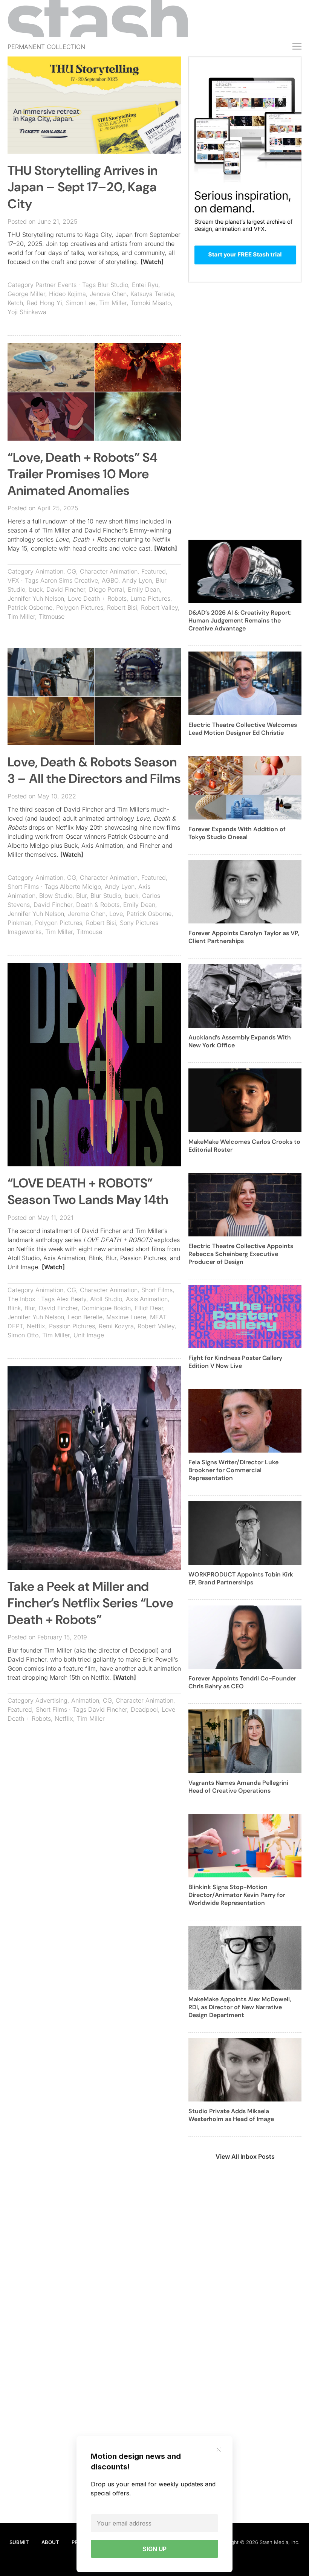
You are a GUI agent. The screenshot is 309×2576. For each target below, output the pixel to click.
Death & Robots (98, 905)
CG (72, 571)
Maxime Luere (126, 1317)
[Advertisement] (94, 1802)
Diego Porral (106, 589)
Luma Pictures (150, 598)
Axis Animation (147, 1299)
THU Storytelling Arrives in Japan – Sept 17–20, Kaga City (83, 187)
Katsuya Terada (152, 294)
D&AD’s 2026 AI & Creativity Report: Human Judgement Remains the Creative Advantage (240, 620)
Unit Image (89, 1335)
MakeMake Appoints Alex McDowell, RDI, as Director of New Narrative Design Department (240, 2007)
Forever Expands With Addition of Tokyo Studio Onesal (237, 833)
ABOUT (50, 2542)
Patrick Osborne (30, 607)
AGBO (110, 580)
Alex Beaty (71, 1299)
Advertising (51, 1700)
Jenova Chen (108, 294)
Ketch (15, 303)
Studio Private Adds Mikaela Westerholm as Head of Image (231, 2115)
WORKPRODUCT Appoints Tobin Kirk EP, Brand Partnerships (241, 1578)
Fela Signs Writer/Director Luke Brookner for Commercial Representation (233, 1470)
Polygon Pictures (80, 607)
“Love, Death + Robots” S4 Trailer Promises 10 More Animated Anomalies (83, 474)
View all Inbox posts (245, 2156)
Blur (81, 896)
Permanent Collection (46, 47)
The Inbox (21, 1299)
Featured (154, 571)
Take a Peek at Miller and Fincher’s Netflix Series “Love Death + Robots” (90, 1603)
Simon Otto (23, 1335)
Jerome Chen (87, 914)
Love (116, 914)
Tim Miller (113, 303)
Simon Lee (81, 303)
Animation (49, 571)
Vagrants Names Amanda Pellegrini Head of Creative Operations (238, 1787)
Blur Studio (113, 285)
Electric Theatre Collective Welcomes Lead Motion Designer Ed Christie (243, 729)
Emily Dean (144, 589)
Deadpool (144, 1709)
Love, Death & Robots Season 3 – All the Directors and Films (94, 770)
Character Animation (109, 571)
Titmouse (52, 617)
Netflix (36, 1326)
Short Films (23, 887)
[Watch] (152, 262)
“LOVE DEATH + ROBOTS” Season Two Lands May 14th (88, 1191)
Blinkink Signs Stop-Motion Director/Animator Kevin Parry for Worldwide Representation (237, 1895)
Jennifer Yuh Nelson (36, 598)
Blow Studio (56, 896)
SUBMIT (19, 2542)
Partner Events (56, 285)
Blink (14, 1308)
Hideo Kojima (67, 294)
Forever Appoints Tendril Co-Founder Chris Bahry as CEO (242, 1682)
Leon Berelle (85, 1317)
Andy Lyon (137, 580)
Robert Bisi (122, 607)
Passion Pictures (72, 1326)
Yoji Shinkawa (27, 312)
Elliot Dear (149, 1308)
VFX (13, 580)
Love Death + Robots (97, 598)
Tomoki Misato (151, 303)
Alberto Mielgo (80, 887)
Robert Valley (159, 607)
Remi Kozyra (116, 1326)
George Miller (26, 294)
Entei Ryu (145, 285)
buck (36, 589)
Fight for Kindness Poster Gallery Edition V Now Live (235, 1362)
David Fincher (66, 589)
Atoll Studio (106, 1299)
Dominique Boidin (106, 1308)
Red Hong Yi (44, 303)
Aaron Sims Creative (69, 580)
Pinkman (19, 923)
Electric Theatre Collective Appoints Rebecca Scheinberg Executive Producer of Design (241, 1254)
